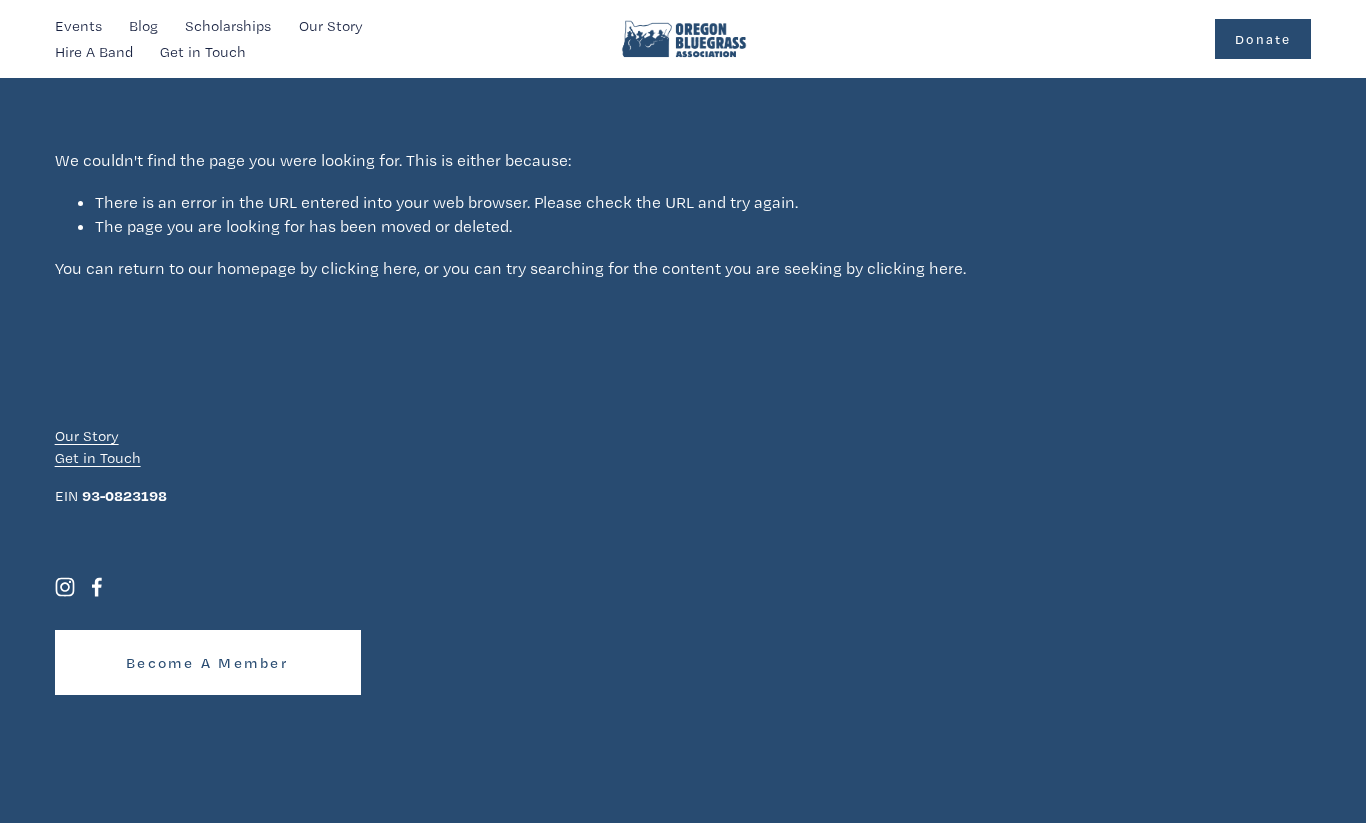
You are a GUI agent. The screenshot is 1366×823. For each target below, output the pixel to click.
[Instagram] (65, 587)
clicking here (369, 268)
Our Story (331, 26)
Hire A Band (94, 52)
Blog (143, 26)
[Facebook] (97, 587)
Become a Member (207, 663)
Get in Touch (203, 52)
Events (78, 26)
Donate (1263, 39)
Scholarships (228, 26)
